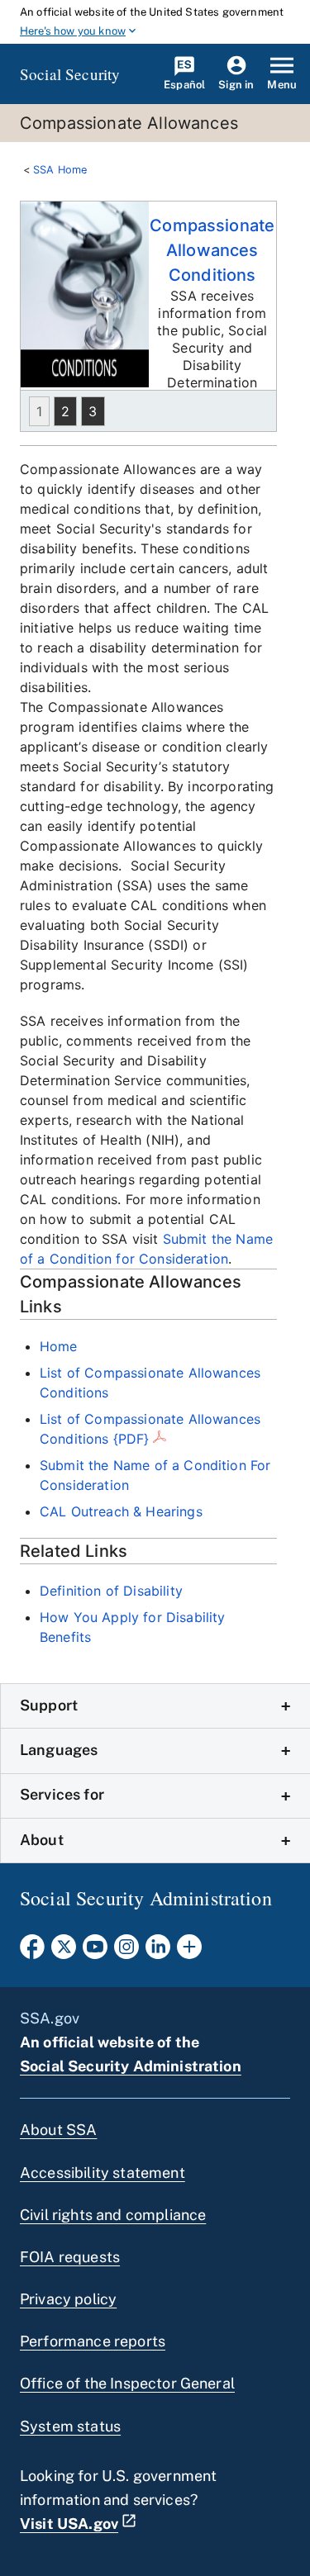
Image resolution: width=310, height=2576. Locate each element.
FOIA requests (70, 2257)
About (42, 1840)
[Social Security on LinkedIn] (158, 1952)
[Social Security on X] (64, 1952)
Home (59, 1346)
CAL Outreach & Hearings (121, 1511)
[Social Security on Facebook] (32, 1952)
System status (70, 2426)
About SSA (58, 2130)
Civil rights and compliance (113, 2215)
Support (49, 1705)
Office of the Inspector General (127, 2383)
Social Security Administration (131, 2066)
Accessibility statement (103, 2173)
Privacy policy (68, 2299)
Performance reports (93, 2341)
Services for (62, 1794)
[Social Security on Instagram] (126, 1952)
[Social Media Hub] (189, 1952)
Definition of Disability (111, 1591)
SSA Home (60, 170)
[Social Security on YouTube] (95, 1952)
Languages (59, 1750)
